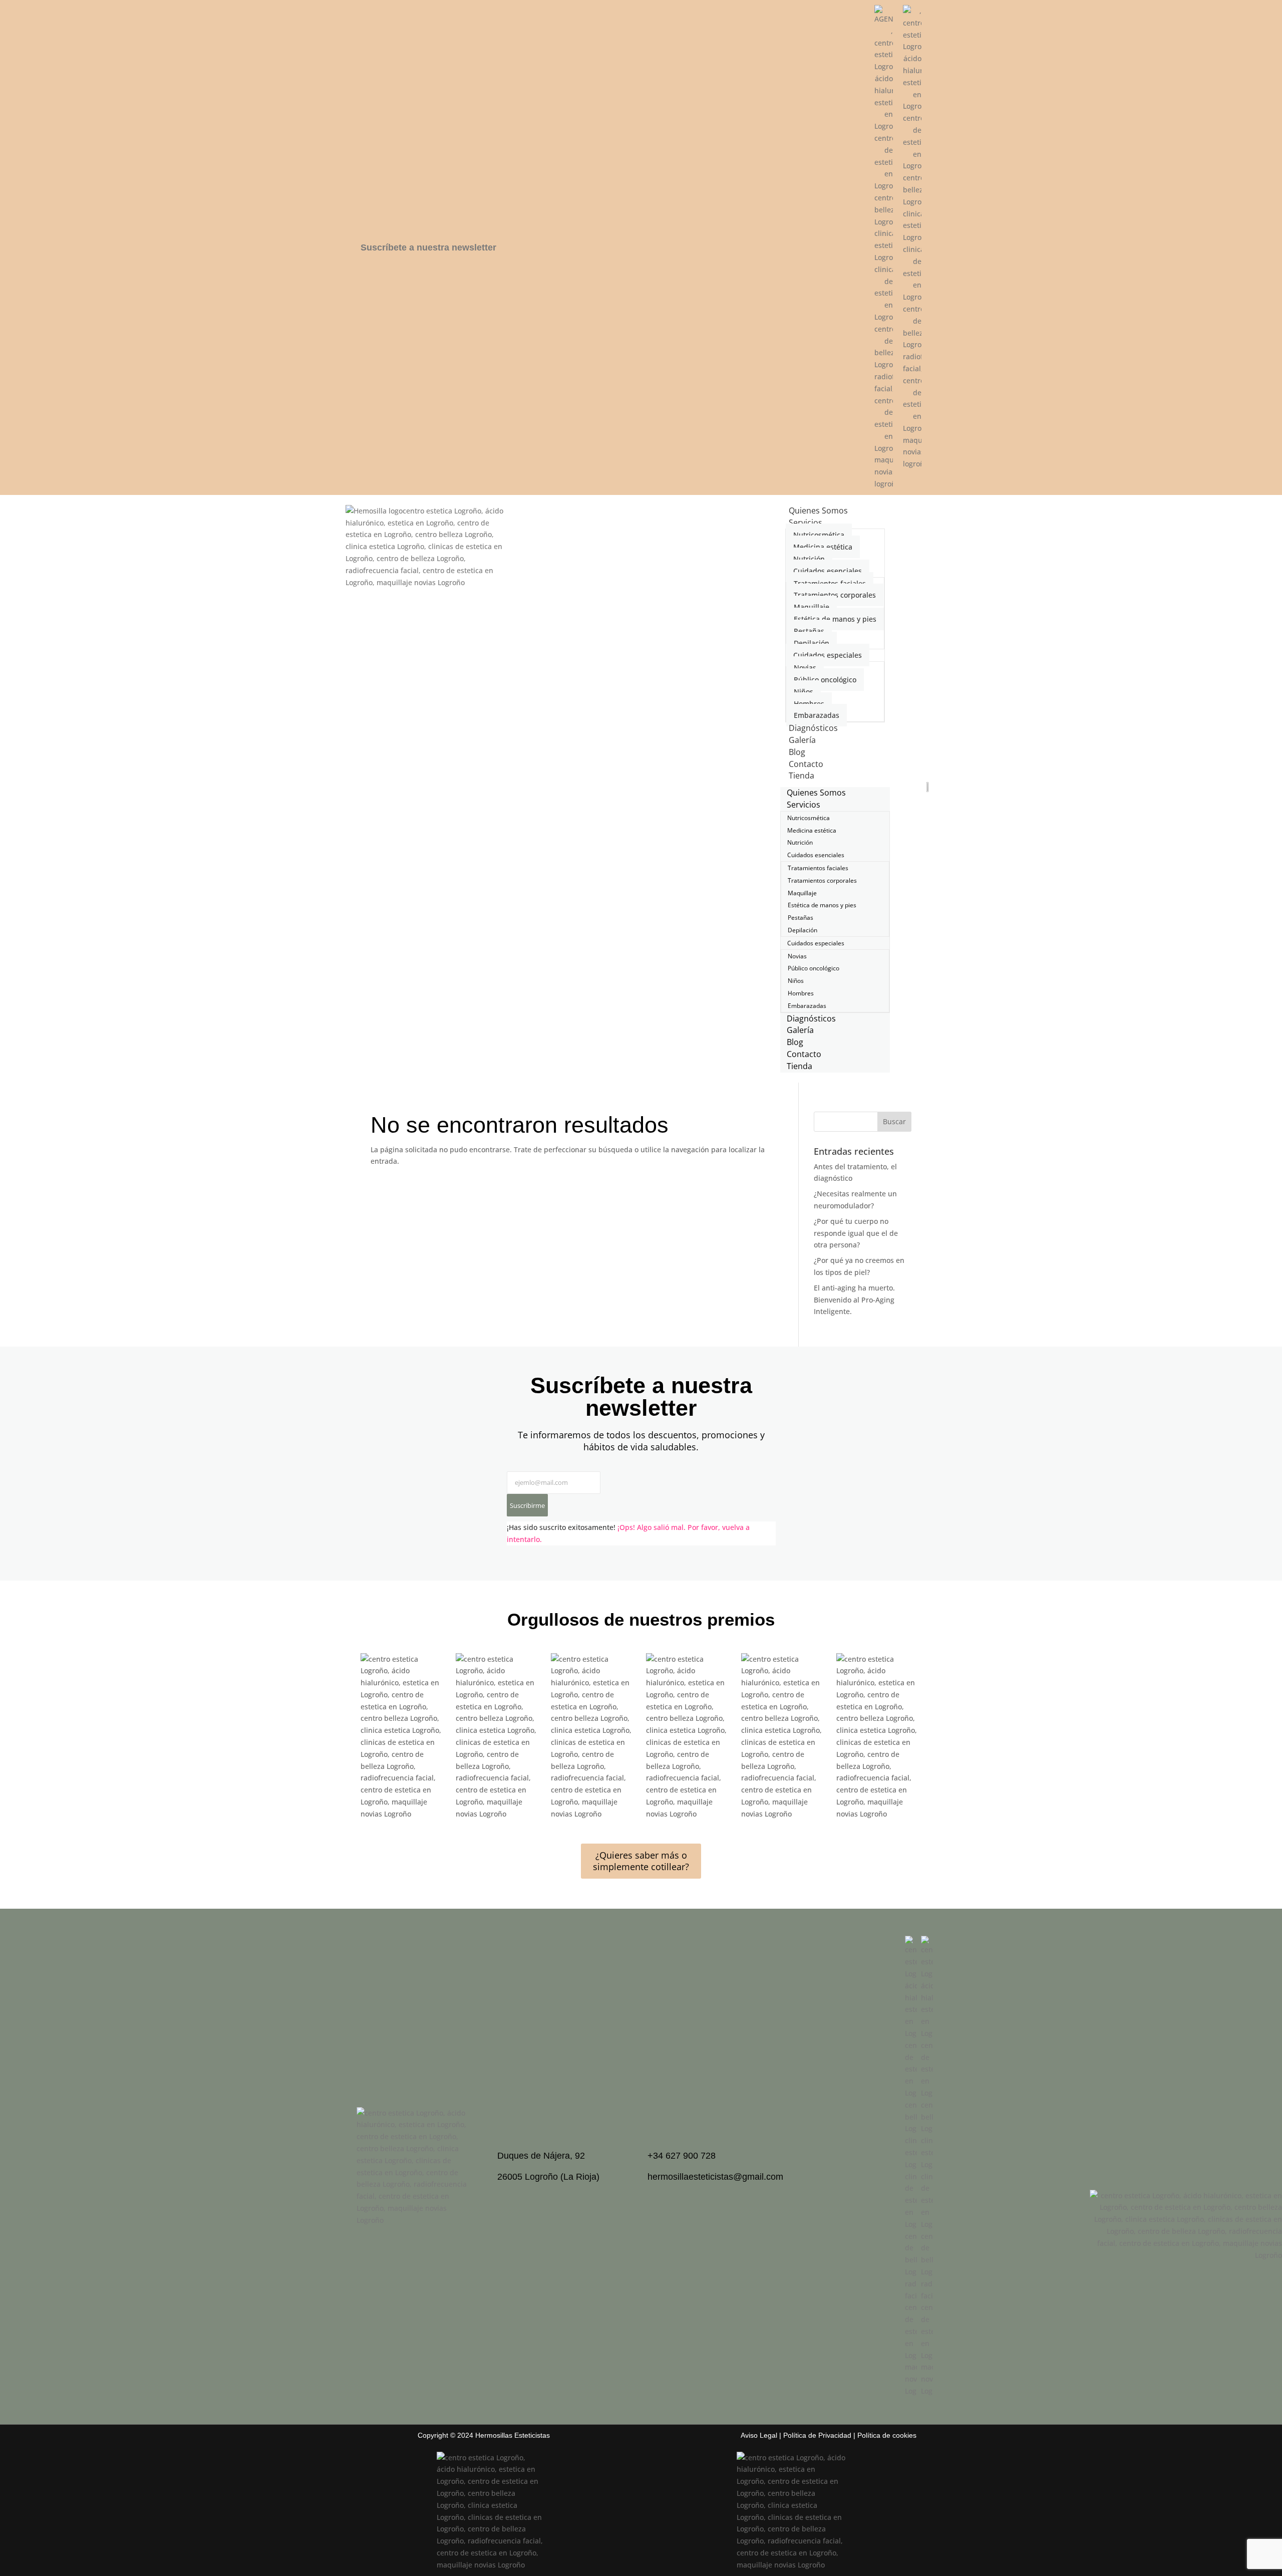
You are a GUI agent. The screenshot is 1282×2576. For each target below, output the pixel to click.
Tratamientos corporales (835, 595)
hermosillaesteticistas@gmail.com (715, 2177)
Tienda (802, 776)
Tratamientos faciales (830, 583)
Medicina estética (823, 547)
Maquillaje (812, 607)
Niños (804, 692)
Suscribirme (527, 1505)
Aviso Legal (759, 2435)
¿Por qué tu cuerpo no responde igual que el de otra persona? (856, 1233)
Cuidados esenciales (828, 571)
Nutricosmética (819, 535)
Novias (805, 668)
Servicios (806, 523)
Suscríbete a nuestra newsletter (428, 247)
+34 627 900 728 (682, 2156)
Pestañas (809, 631)
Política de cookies (887, 2435)
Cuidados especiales (828, 655)
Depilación (812, 643)
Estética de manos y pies (835, 619)
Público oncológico (825, 680)
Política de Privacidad (817, 2435)
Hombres (809, 704)
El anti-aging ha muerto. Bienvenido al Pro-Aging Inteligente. (854, 1300)
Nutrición (809, 559)
